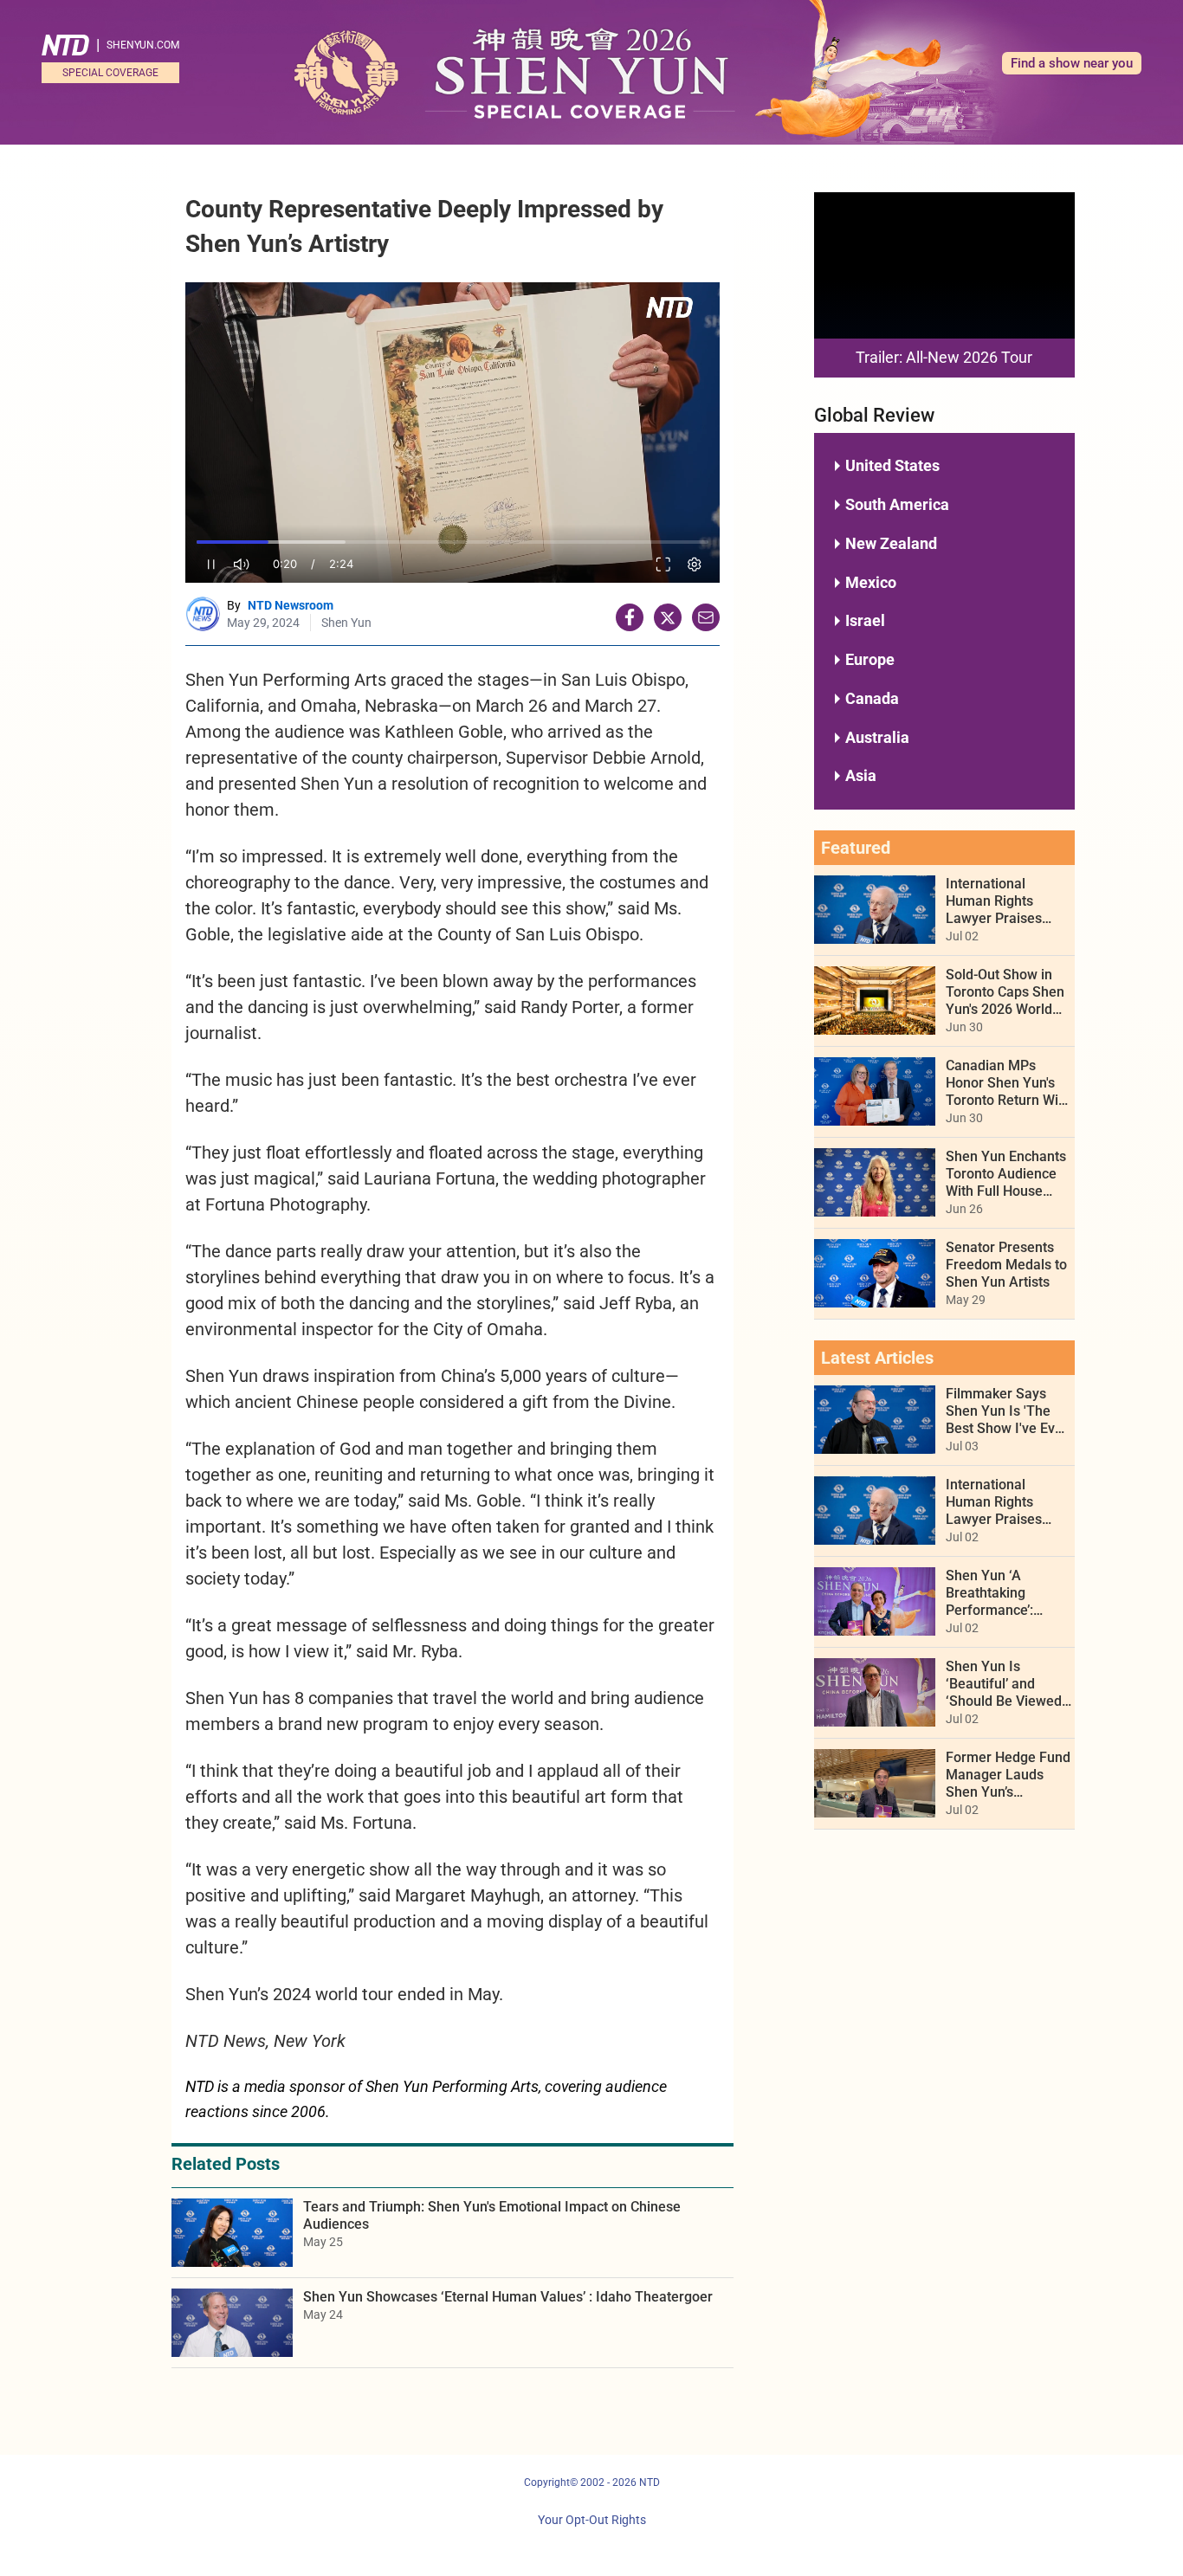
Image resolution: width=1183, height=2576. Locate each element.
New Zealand (891, 543)
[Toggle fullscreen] (664, 564)
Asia (861, 775)
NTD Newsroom (291, 605)
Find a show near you (1072, 63)
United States (892, 465)
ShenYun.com (143, 45)
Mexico (871, 582)
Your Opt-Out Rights (592, 2520)
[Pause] (211, 564)
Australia (877, 737)
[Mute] (242, 564)
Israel (865, 620)
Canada (872, 698)
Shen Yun (346, 623)
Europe (870, 659)
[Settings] (695, 564)
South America (897, 504)
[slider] (453, 542)
